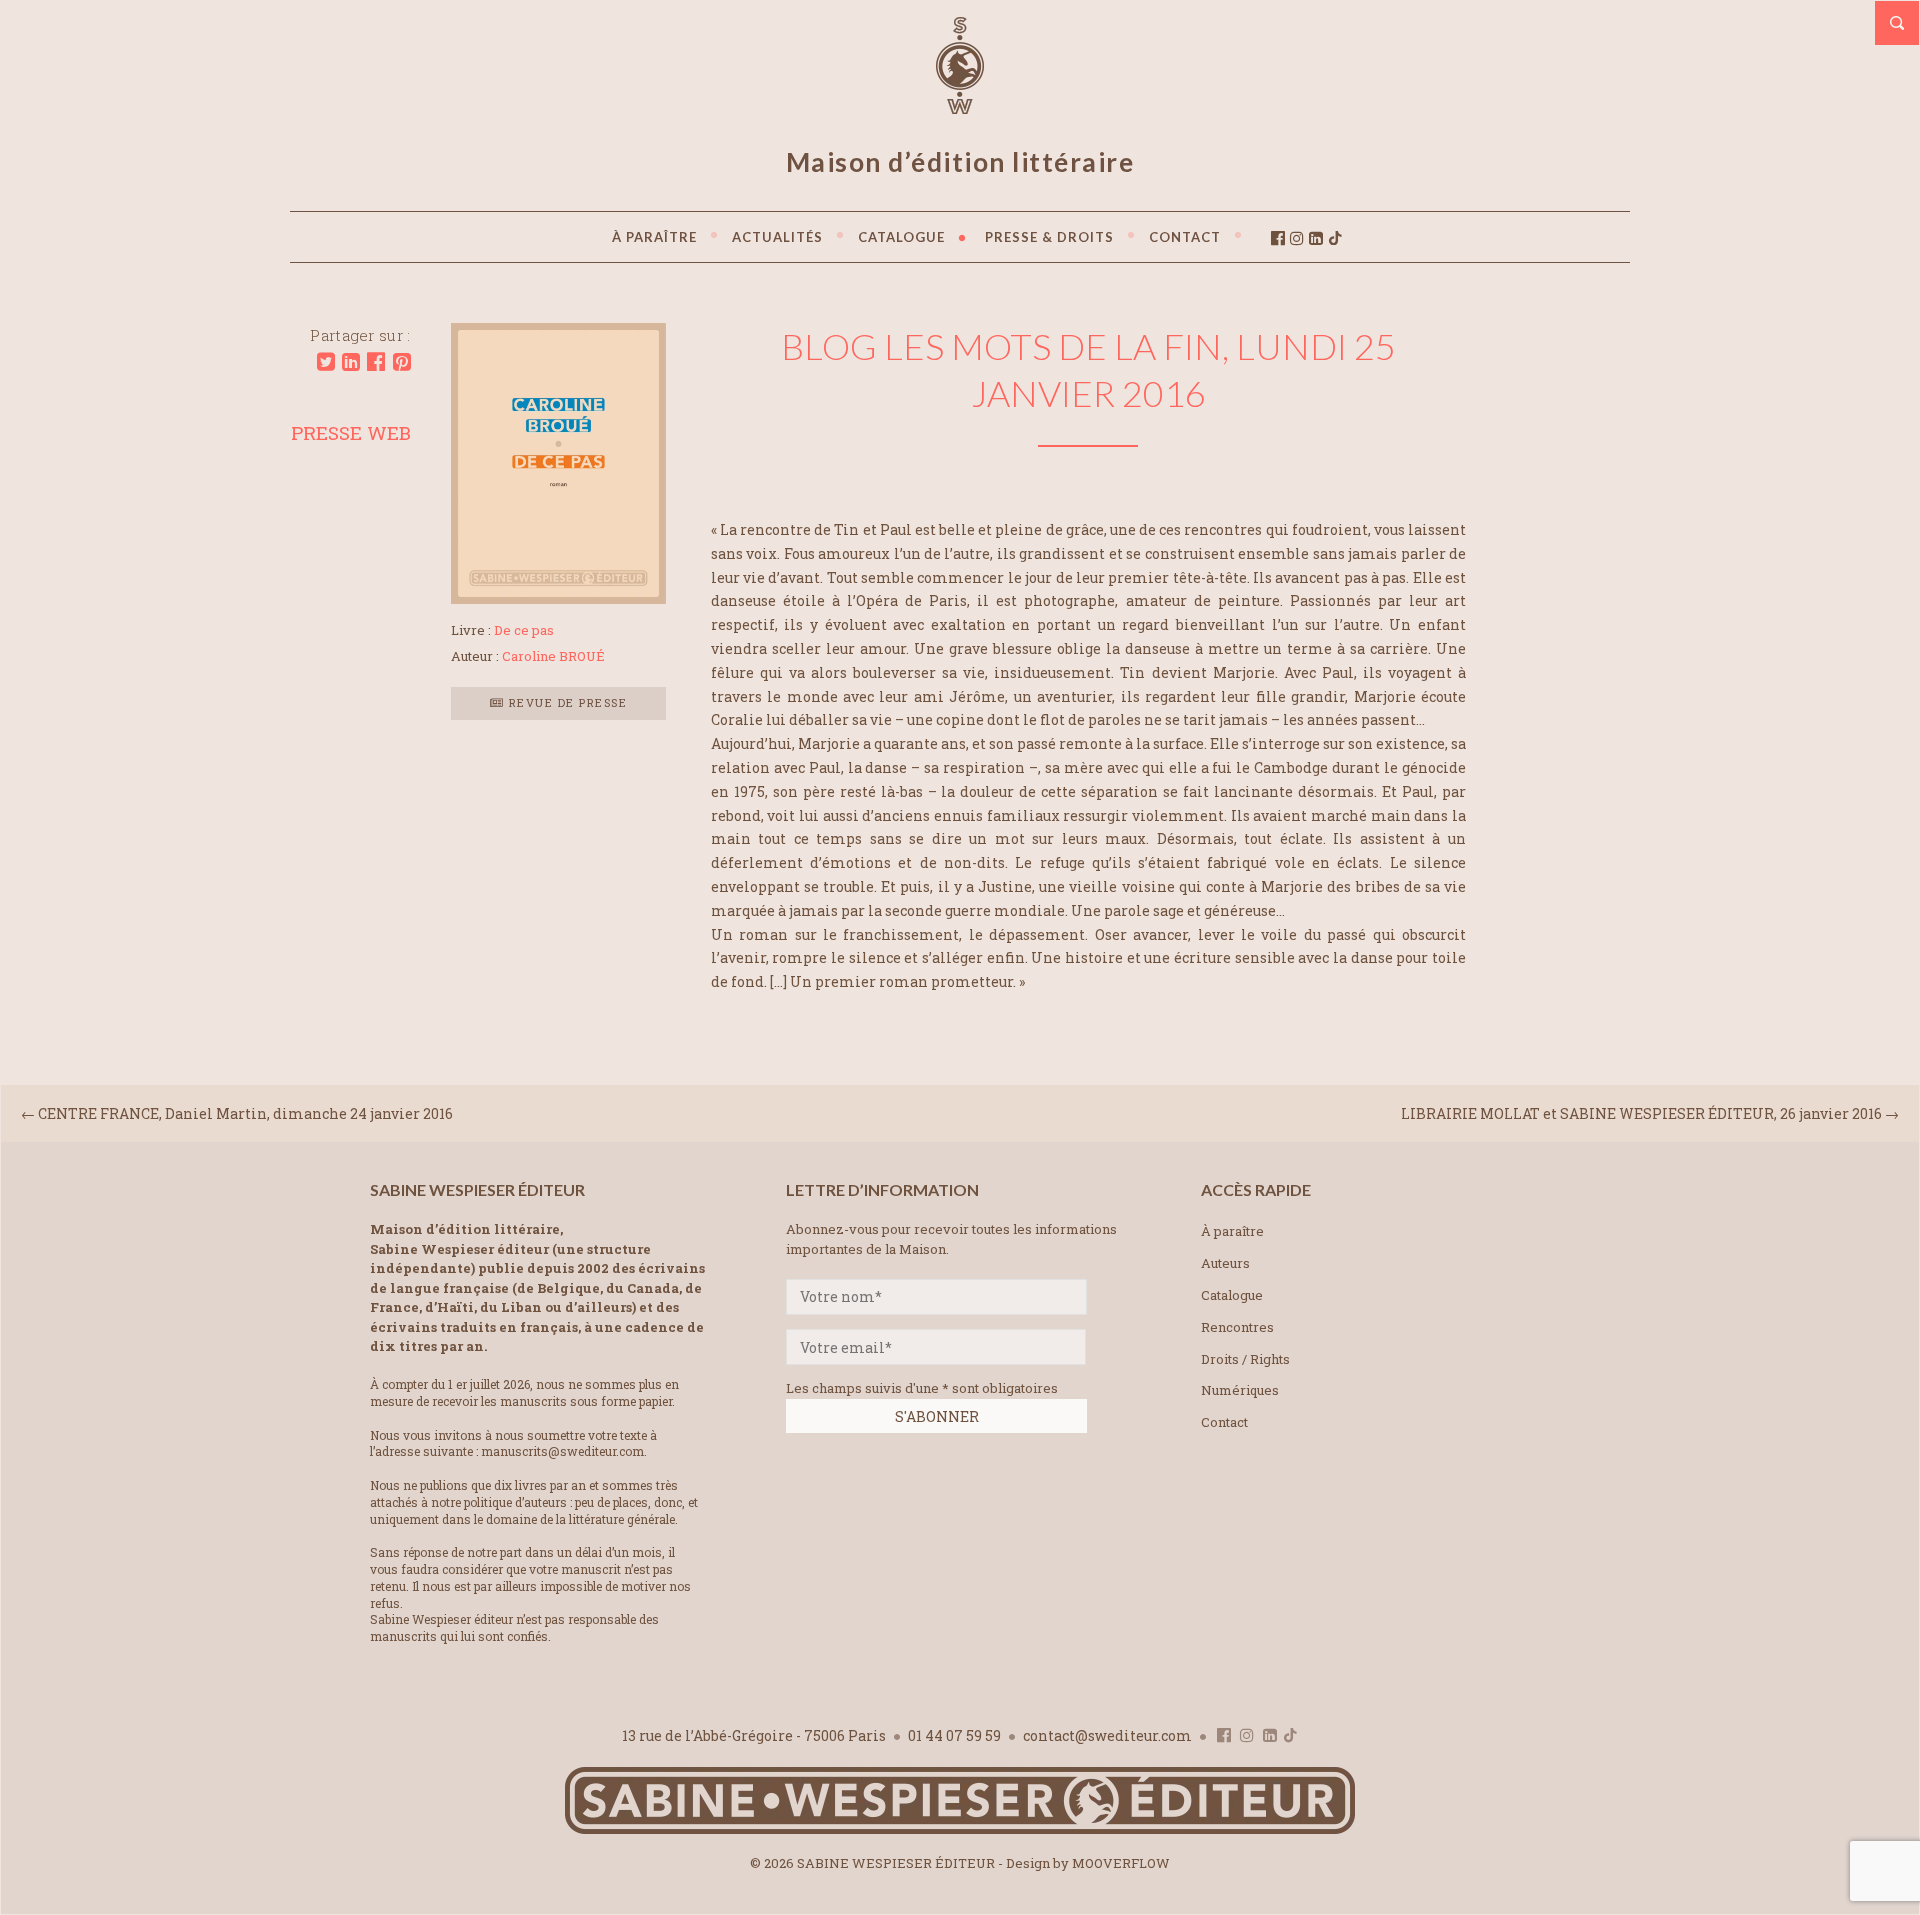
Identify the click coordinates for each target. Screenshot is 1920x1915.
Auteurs (1225, 1263)
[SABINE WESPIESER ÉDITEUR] (960, 105)
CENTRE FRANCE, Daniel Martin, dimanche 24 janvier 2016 (245, 1113)
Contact (1224, 1422)
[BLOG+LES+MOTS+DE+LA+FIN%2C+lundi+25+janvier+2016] (326, 362)
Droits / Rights (1245, 1359)
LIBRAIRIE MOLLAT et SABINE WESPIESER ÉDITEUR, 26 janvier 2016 (1641, 1113)
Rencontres (1237, 1327)
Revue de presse (565, 702)
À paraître (1232, 1231)
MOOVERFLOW (1121, 1863)
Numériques (1240, 1390)
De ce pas (524, 630)
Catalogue (1232, 1295)
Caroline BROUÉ (553, 656)
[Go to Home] (960, 1829)
